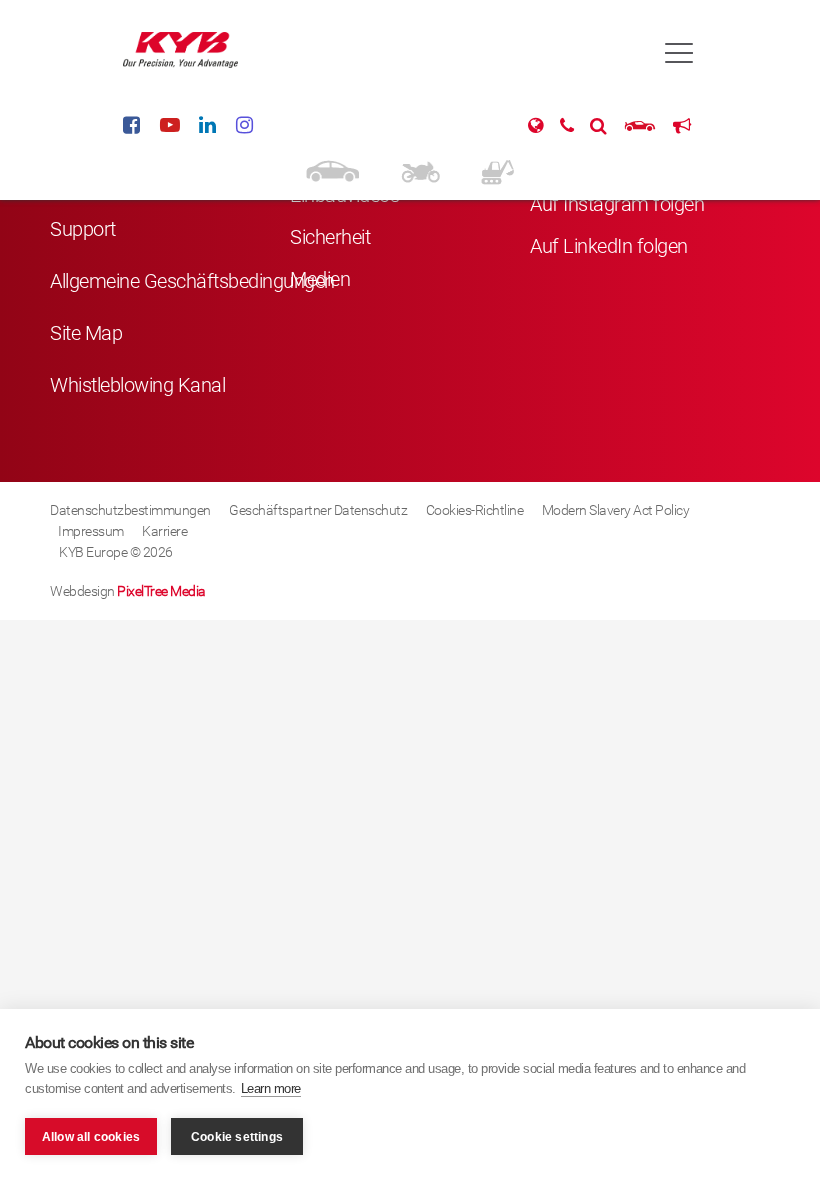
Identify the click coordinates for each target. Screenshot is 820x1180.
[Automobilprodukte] (332, 170)
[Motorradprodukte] (420, 170)
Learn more (271, 1088)
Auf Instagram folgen (617, 204)
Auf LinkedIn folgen (609, 246)
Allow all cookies (91, 1137)
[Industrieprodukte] (497, 170)
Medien (320, 279)
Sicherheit (330, 237)
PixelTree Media (161, 591)
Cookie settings (237, 1137)
